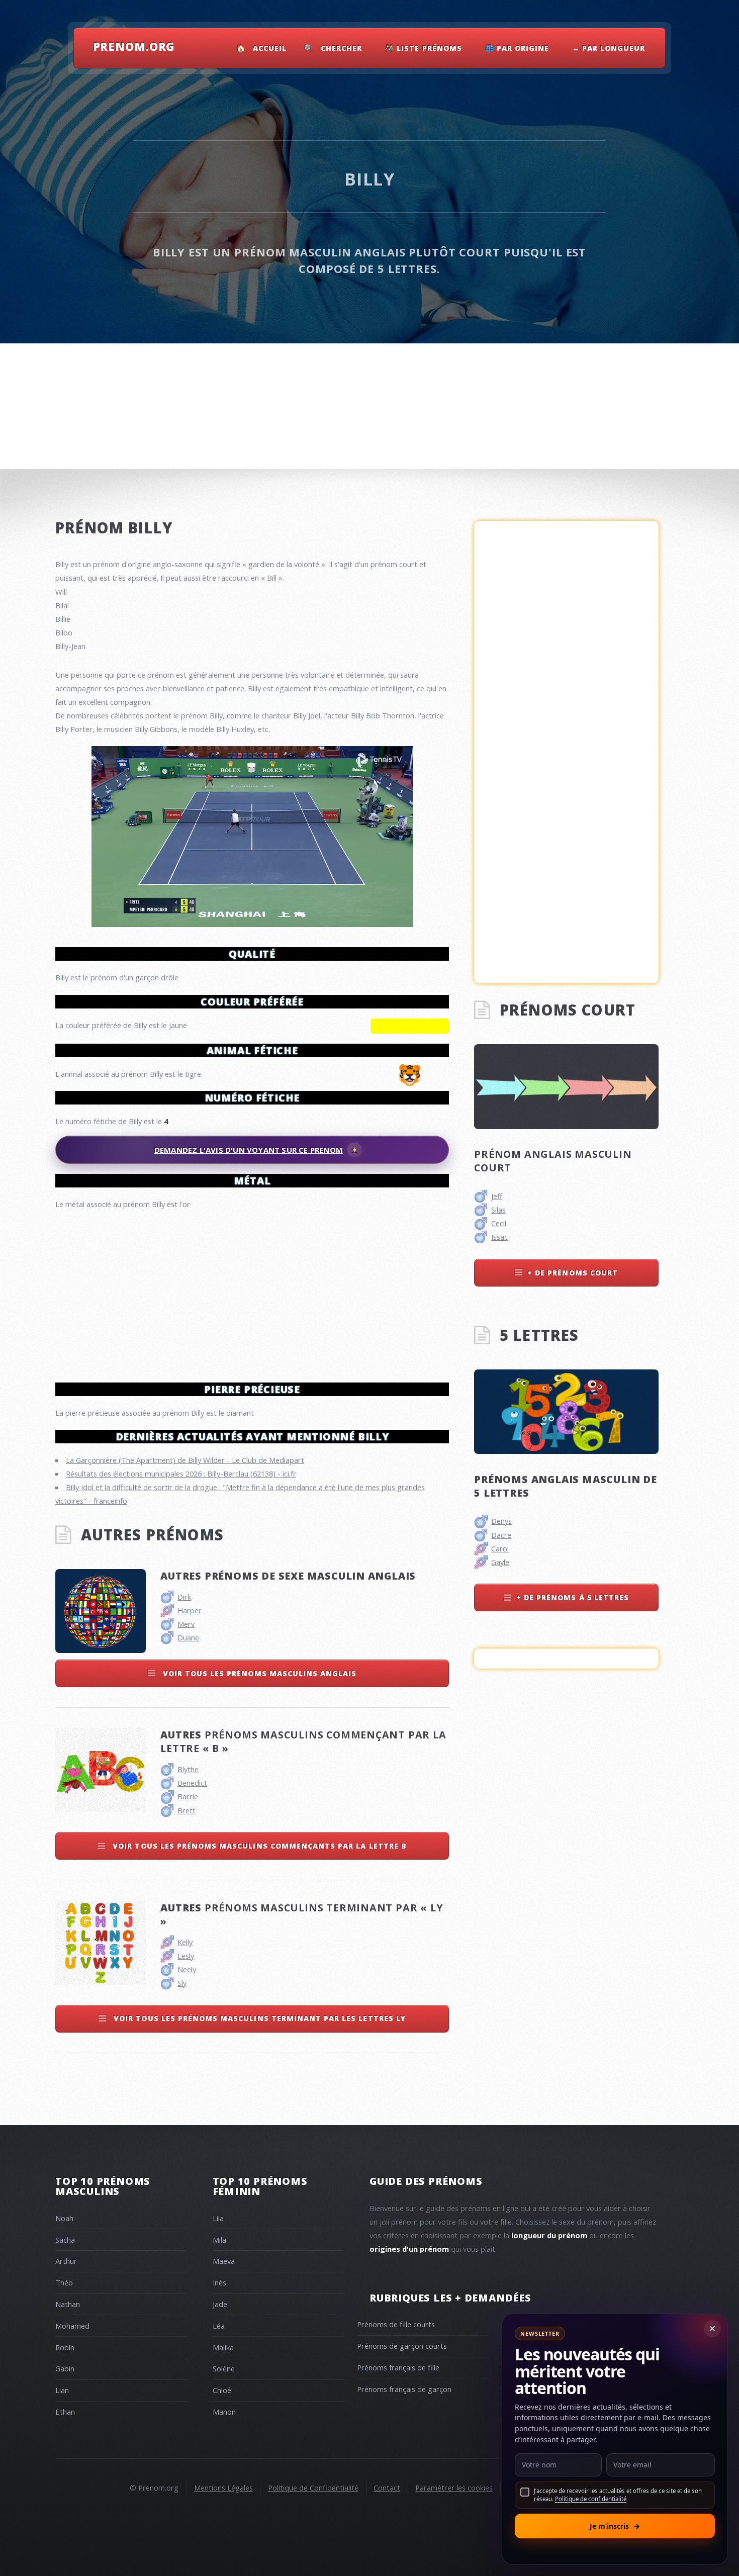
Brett (187, 1810)
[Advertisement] (252, 1292)
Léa (219, 2326)
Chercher (341, 48)
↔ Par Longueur (609, 48)
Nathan (68, 2304)
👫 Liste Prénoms (424, 48)
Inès (219, 2282)
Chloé (222, 2390)
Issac (499, 1237)
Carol (500, 1548)
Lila (218, 2218)
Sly (182, 1983)
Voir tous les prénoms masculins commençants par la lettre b (258, 1846)
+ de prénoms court (573, 1273)
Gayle (500, 1562)
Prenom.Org (134, 46)
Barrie (188, 1796)
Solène (224, 2368)
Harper (190, 1610)
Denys (501, 1521)
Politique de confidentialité (591, 2499)
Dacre (501, 1535)
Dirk (184, 1597)
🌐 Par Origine (517, 48)
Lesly (186, 1956)
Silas (498, 1210)
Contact (387, 2488)
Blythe (188, 1769)
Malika (223, 2347)
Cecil (499, 1223)
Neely (187, 1969)
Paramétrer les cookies (454, 2488)
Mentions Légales (223, 2488)
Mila (219, 2240)
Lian (62, 2390)
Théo (64, 2282)
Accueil (270, 48)
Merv (186, 1624)
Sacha (65, 2240)
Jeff (497, 1196)
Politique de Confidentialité (313, 2488)
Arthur (66, 2261)
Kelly (185, 1942)
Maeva (224, 2261)
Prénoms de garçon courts (402, 2346)
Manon (224, 2412)
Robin (65, 2347)
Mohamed (72, 2326)
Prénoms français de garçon (404, 2389)
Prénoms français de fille (398, 2367)
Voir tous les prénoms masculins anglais (259, 1673)
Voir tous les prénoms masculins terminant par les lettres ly (258, 2018)
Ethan (65, 2412)
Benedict (192, 1783)
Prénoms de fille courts (396, 2324)
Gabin (65, 2368)
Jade (220, 2304)
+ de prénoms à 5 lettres (573, 1597)
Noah (64, 2218)
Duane (188, 1637)
